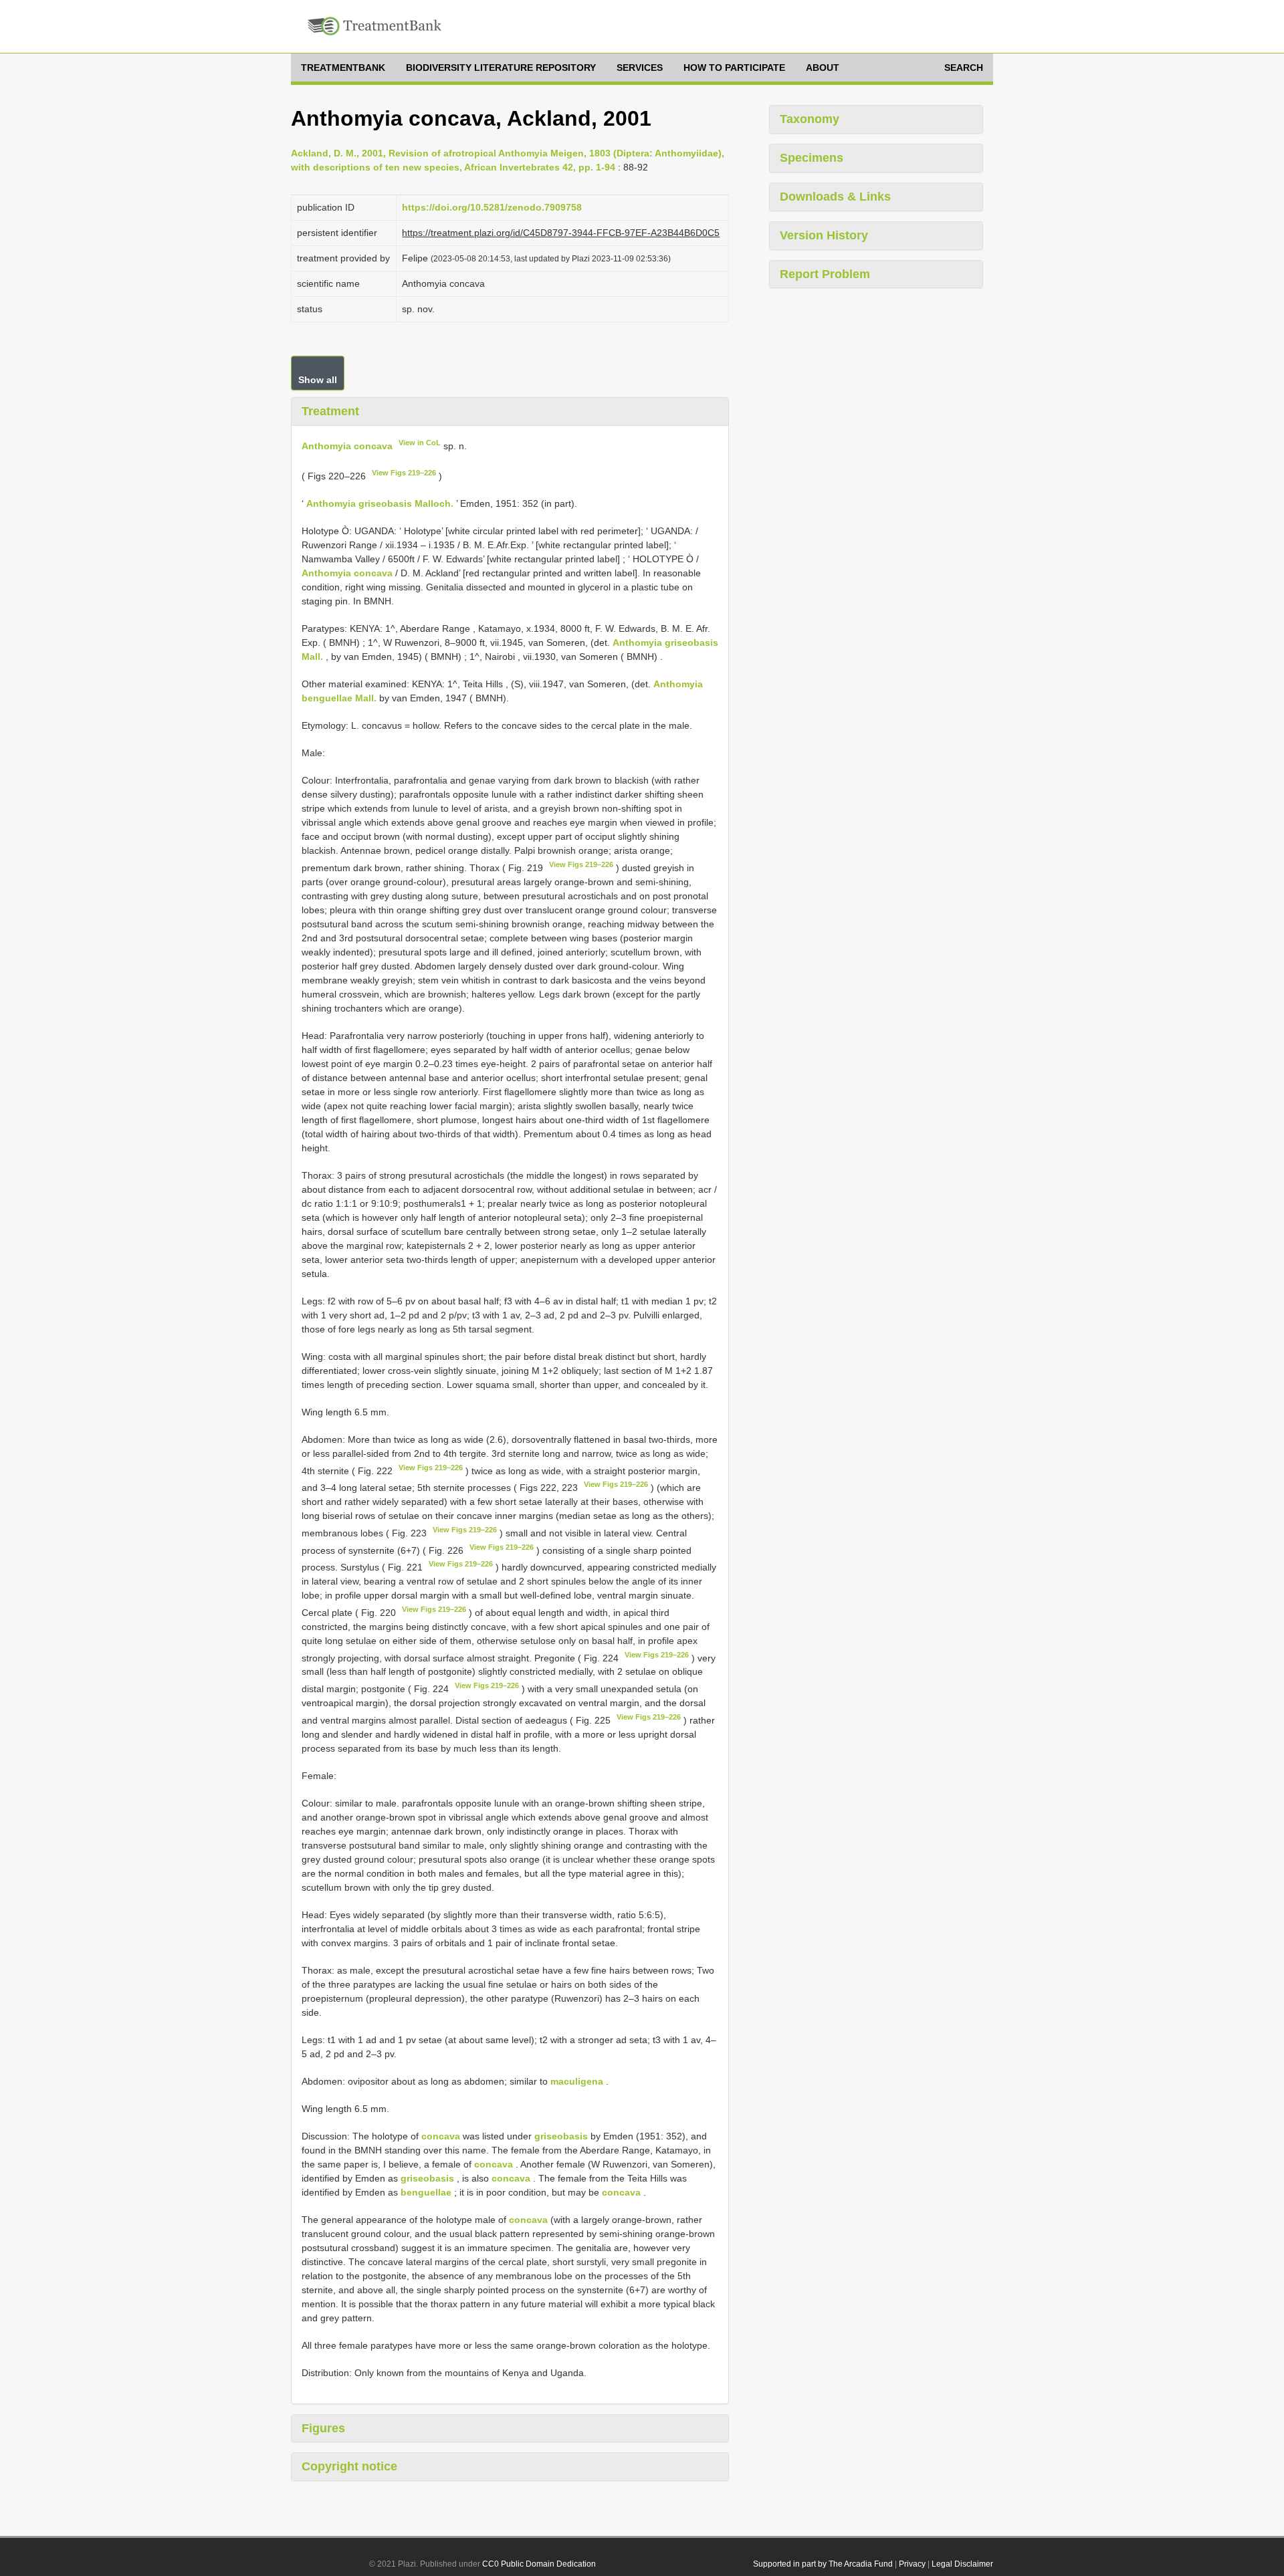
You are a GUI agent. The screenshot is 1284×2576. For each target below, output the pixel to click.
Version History (824, 235)
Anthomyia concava (347, 445)
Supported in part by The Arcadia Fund (823, 2564)
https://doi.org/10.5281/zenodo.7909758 (492, 207)
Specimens (812, 158)
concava (441, 2136)
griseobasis (561, 2136)
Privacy (912, 2564)
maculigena (577, 2081)
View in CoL (420, 443)
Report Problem (825, 274)
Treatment (330, 411)
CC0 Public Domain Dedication (539, 2564)
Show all (318, 380)
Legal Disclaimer (962, 2564)
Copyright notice (349, 2466)
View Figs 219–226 (404, 473)
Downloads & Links (835, 197)
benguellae (426, 2192)
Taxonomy (810, 119)
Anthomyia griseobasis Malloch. (380, 503)
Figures (323, 2428)
